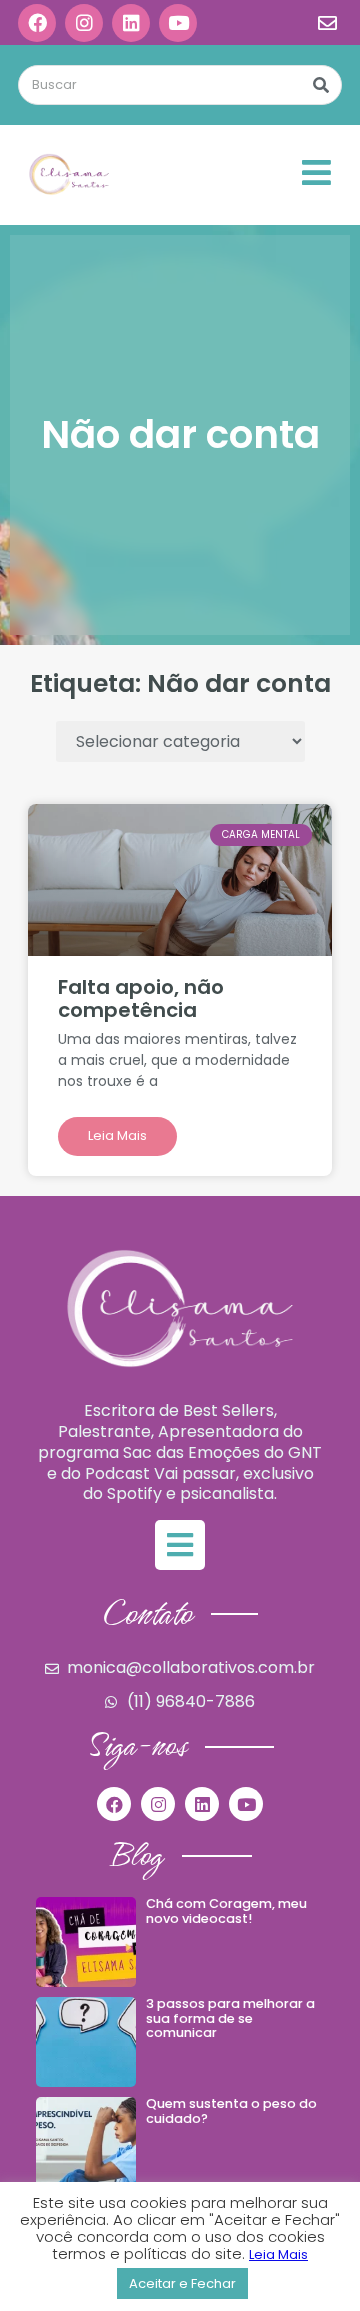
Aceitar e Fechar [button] (182, 2283)
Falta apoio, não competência (141, 998)
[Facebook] (37, 23)
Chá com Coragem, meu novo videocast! (226, 1911)
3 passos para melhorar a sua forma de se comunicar (230, 2018)
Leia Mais (117, 1135)
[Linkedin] (131, 23)
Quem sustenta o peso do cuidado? (231, 2111)
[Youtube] (178, 23)
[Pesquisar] (321, 85)
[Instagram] (84, 23)
